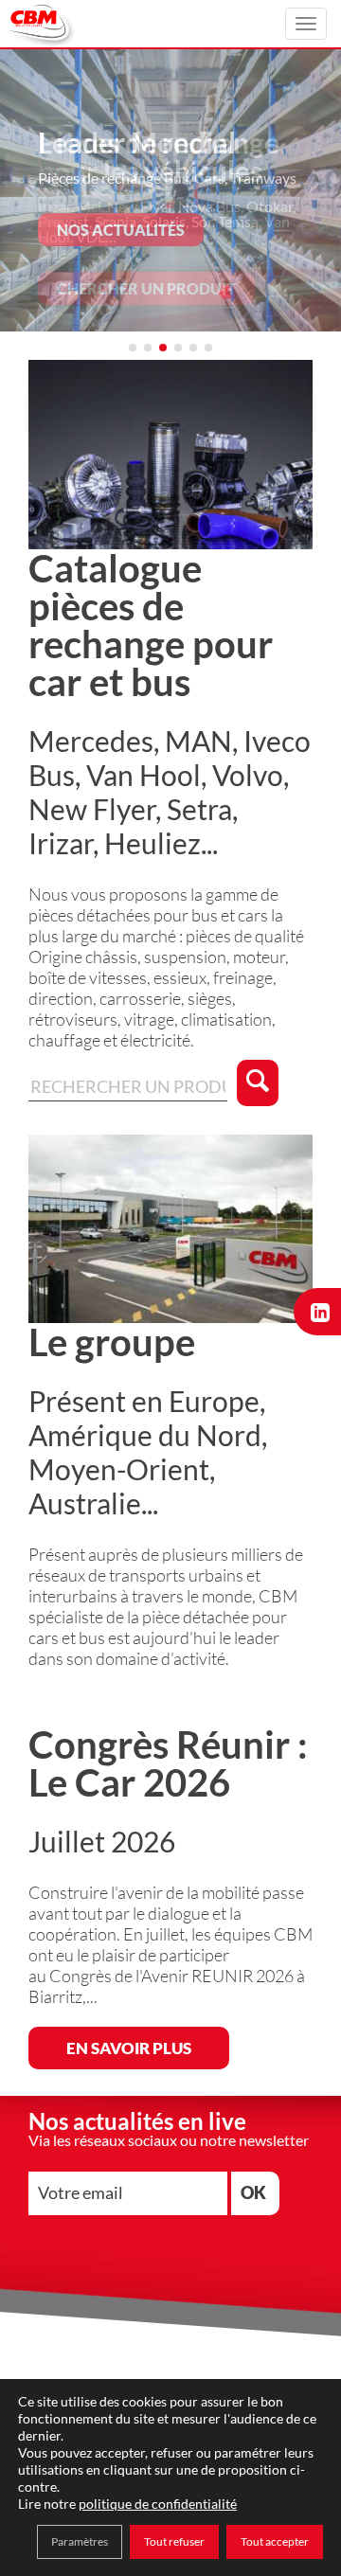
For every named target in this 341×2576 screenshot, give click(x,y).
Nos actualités (121, 230)
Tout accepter (275, 2541)
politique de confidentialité (158, 2504)
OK (253, 2192)
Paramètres (80, 2541)
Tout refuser (174, 2541)
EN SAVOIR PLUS (129, 2048)
